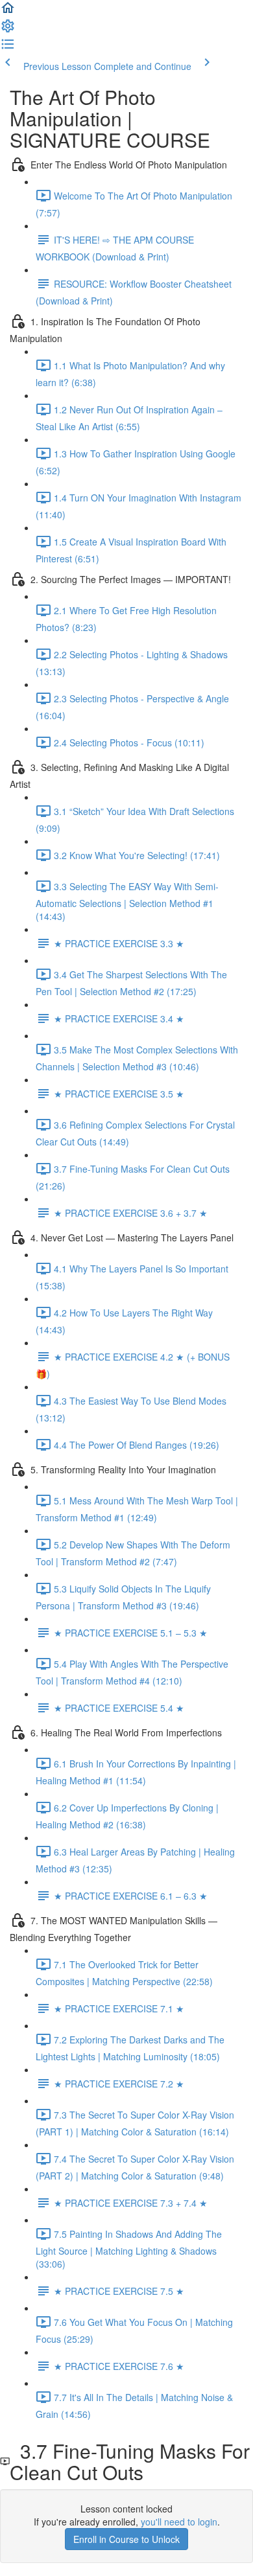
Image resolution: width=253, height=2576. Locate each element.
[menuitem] (8, 30)
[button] (8, 12)
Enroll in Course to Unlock (126, 2539)
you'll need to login (179, 2522)
